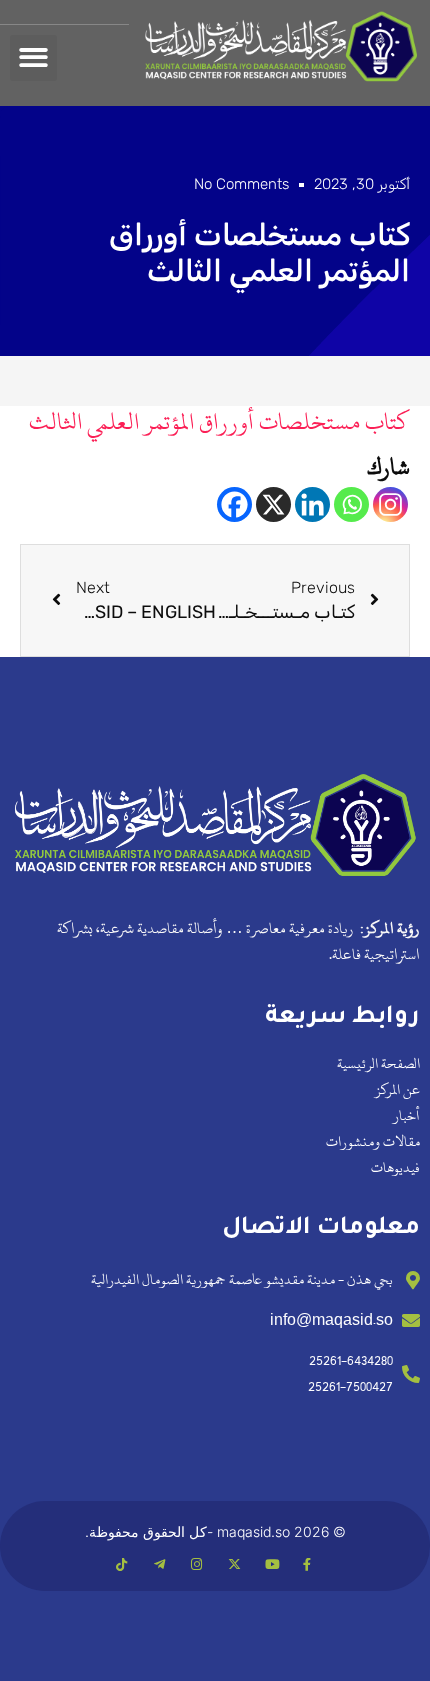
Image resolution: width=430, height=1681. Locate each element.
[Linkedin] (312, 504)
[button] (33, 58)
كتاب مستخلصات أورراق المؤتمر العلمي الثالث (219, 422)
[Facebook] (234, 504)
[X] (273, 504)
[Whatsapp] (351, 504)
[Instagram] (390, 504)
